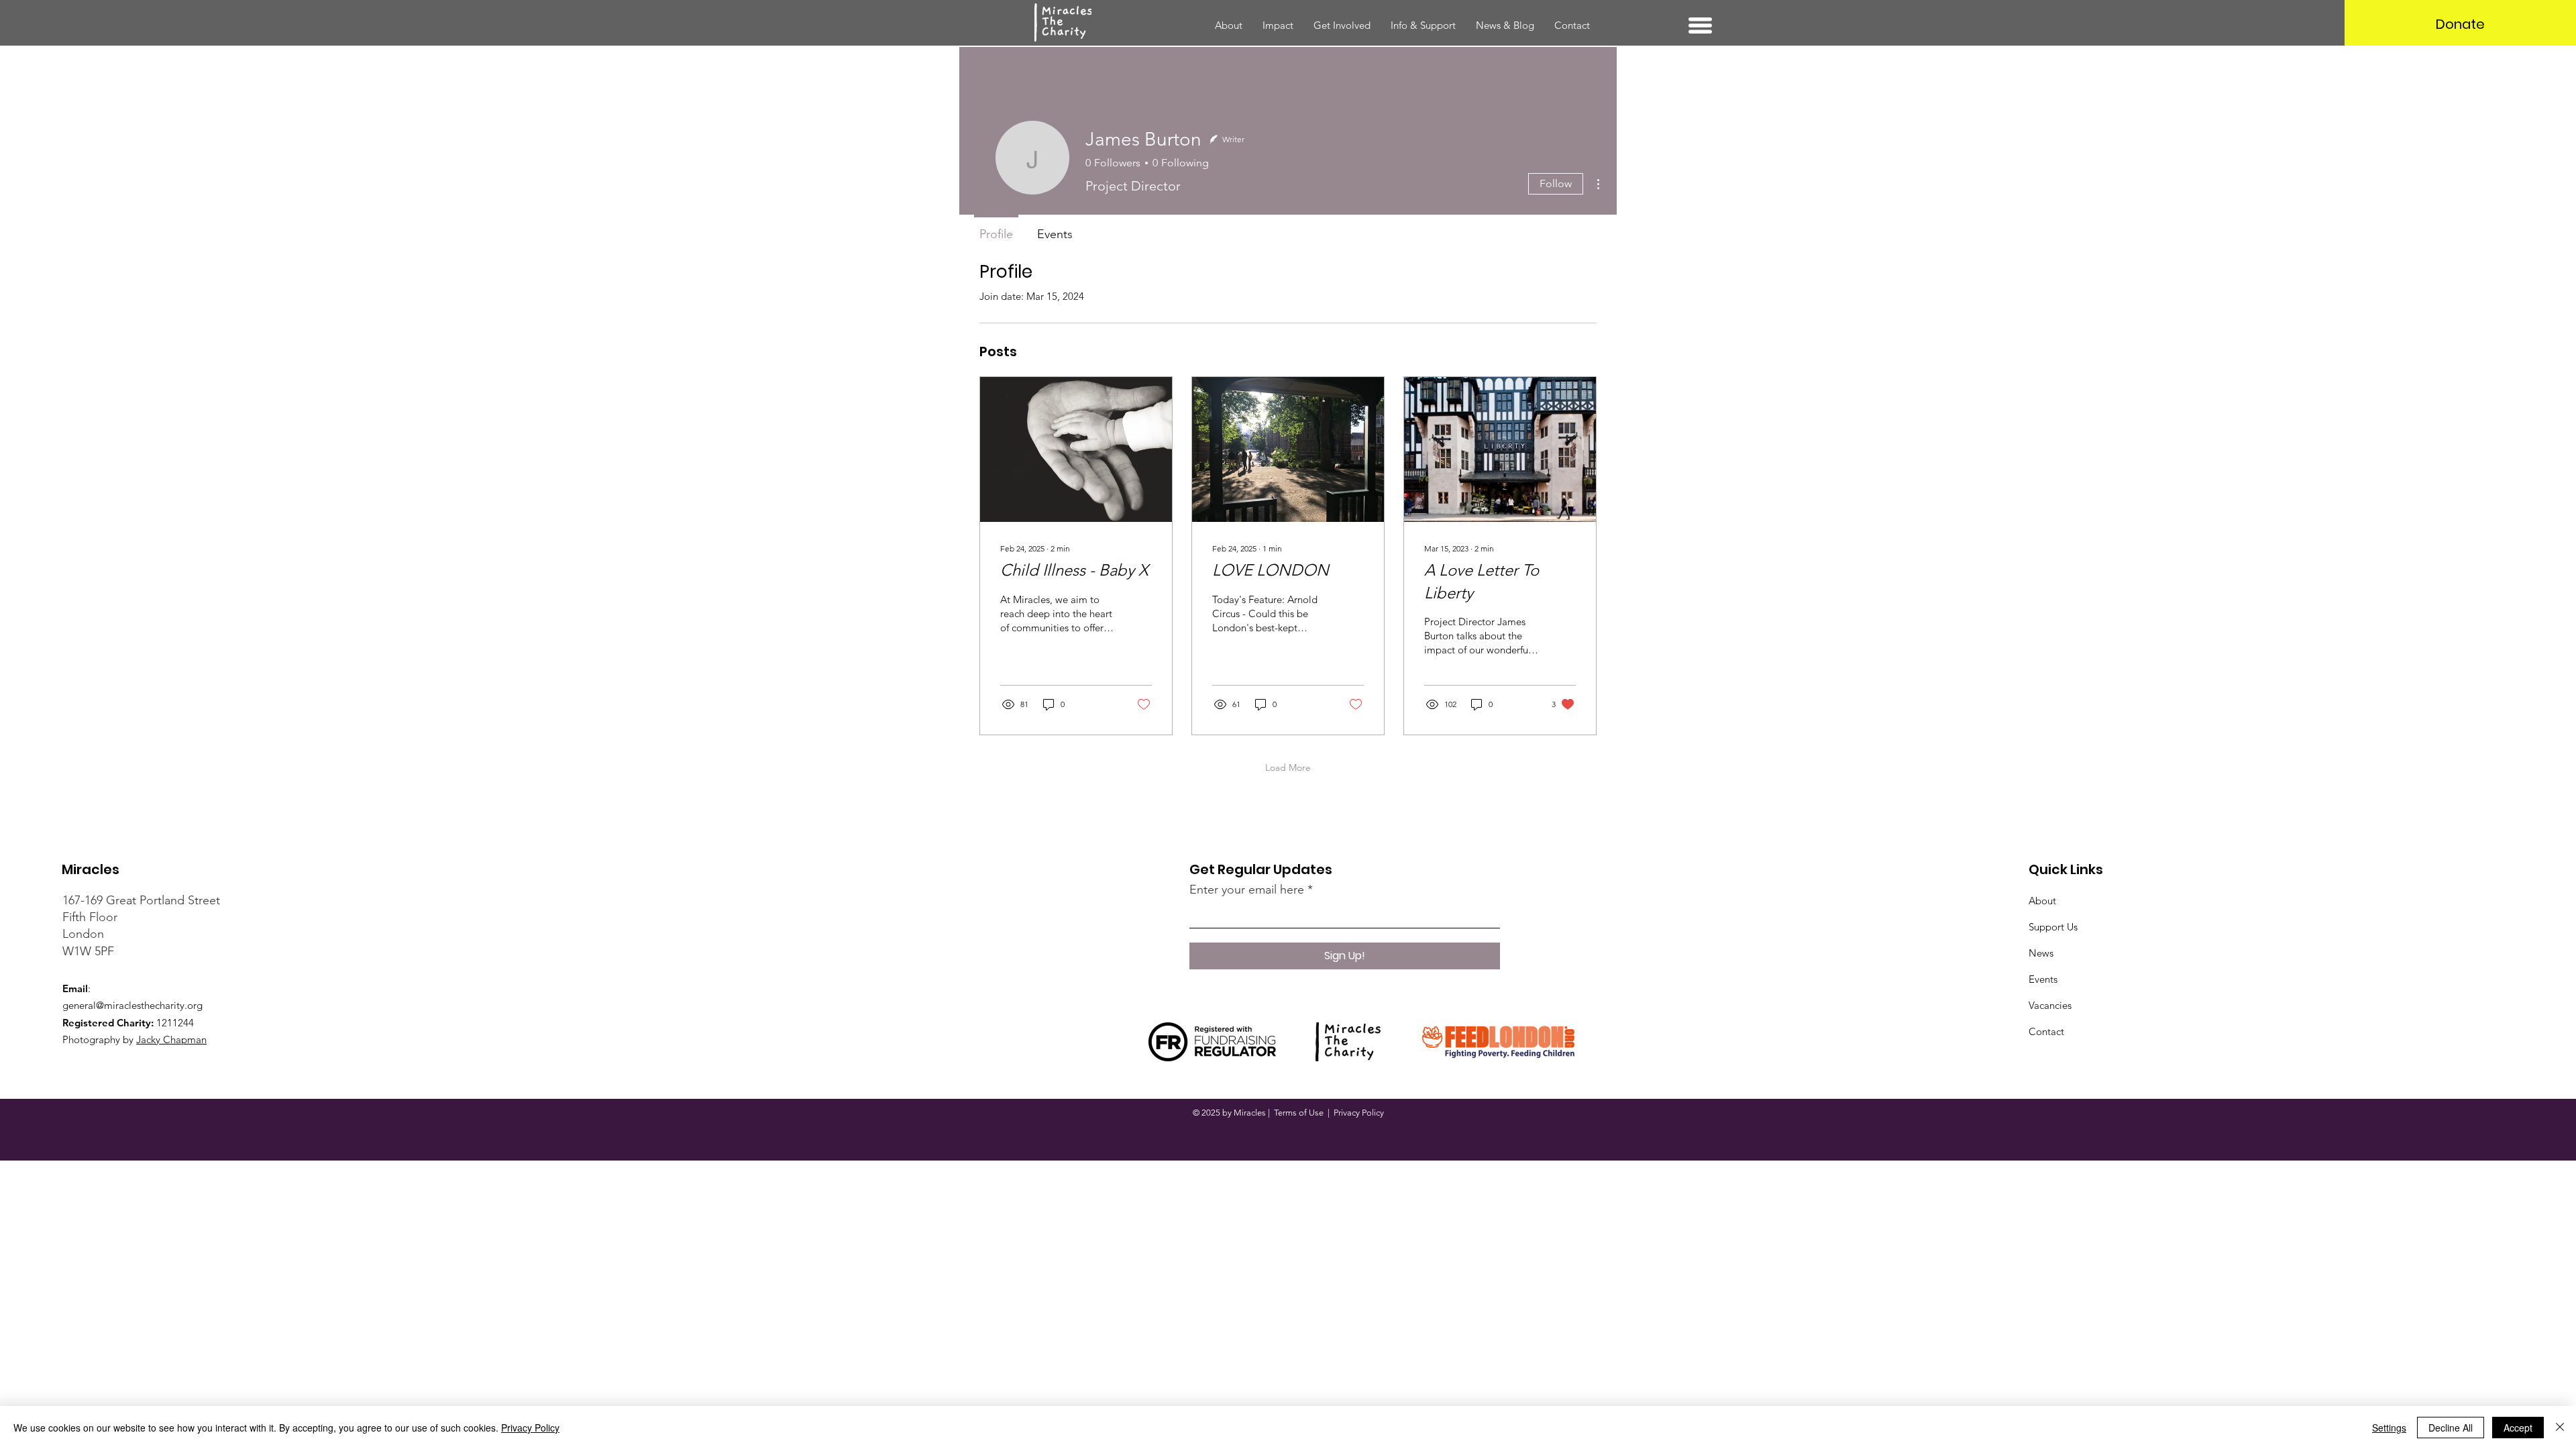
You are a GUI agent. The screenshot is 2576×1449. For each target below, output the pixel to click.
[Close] (2560, 1428)
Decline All (2451, 1428)
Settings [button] (2389, 1428)
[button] (1700, 25)
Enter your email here (1247, 890)
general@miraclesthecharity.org (132, 1005)
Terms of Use (1299, 1113)
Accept (2518, 1428)
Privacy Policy (1359, 1113)
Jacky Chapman (171, 1039)
